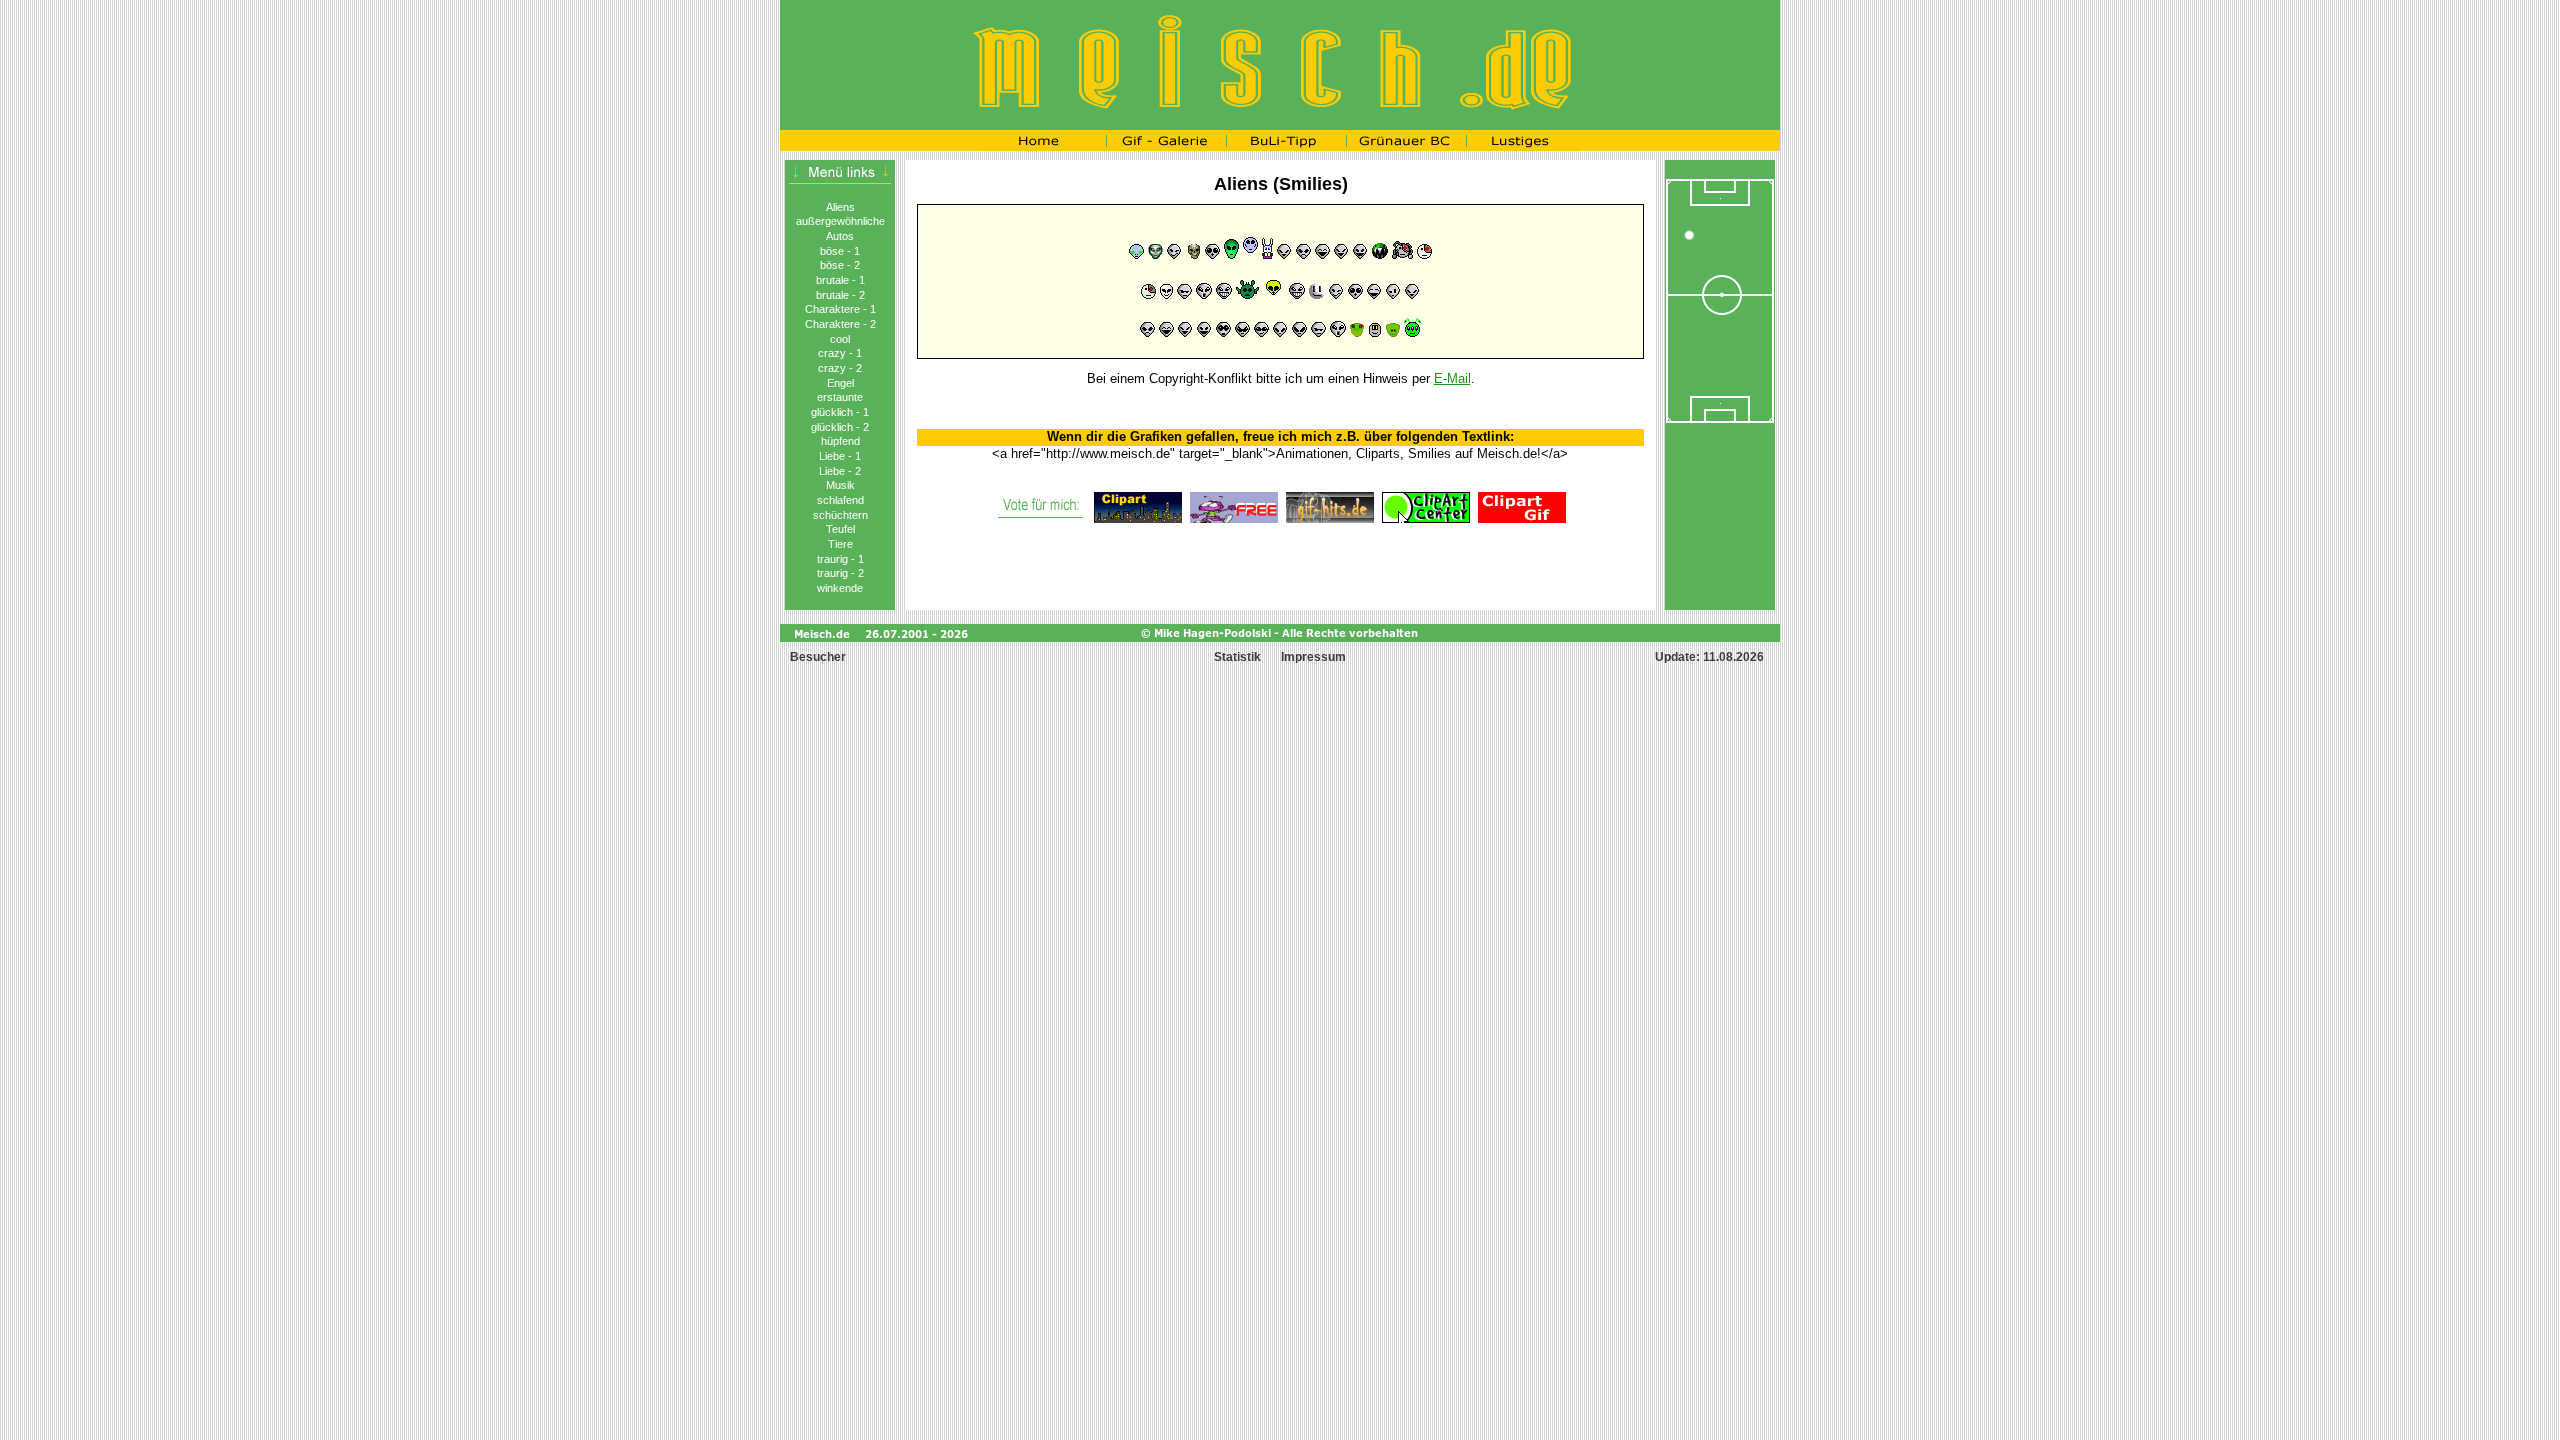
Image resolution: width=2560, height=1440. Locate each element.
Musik (840, 485)
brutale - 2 (840, 295)
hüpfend (840, 441)
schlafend (840, 500)
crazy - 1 (840, 353)
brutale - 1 (840, 280)
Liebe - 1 (840, 456)
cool (840, 339)
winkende (840, 588)
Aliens (840, 207)
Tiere (840, 544)
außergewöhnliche (840, 221)
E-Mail (1452, 378)
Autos (840, 236)
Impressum (1313, 657)
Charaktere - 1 (840, 309)
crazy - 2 (840, 368)
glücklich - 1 (840, 412)
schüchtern (840, 515)
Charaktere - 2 (840, 324)
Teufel (840, 529)
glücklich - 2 (840, 427)
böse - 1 (840, 251)
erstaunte (840, 397)
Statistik (1237, 657)
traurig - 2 (840, 573)
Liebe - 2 (840, 471)
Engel (840, 383)
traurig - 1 (840, 559)
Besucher (816, 657)
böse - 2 (840, 265)
